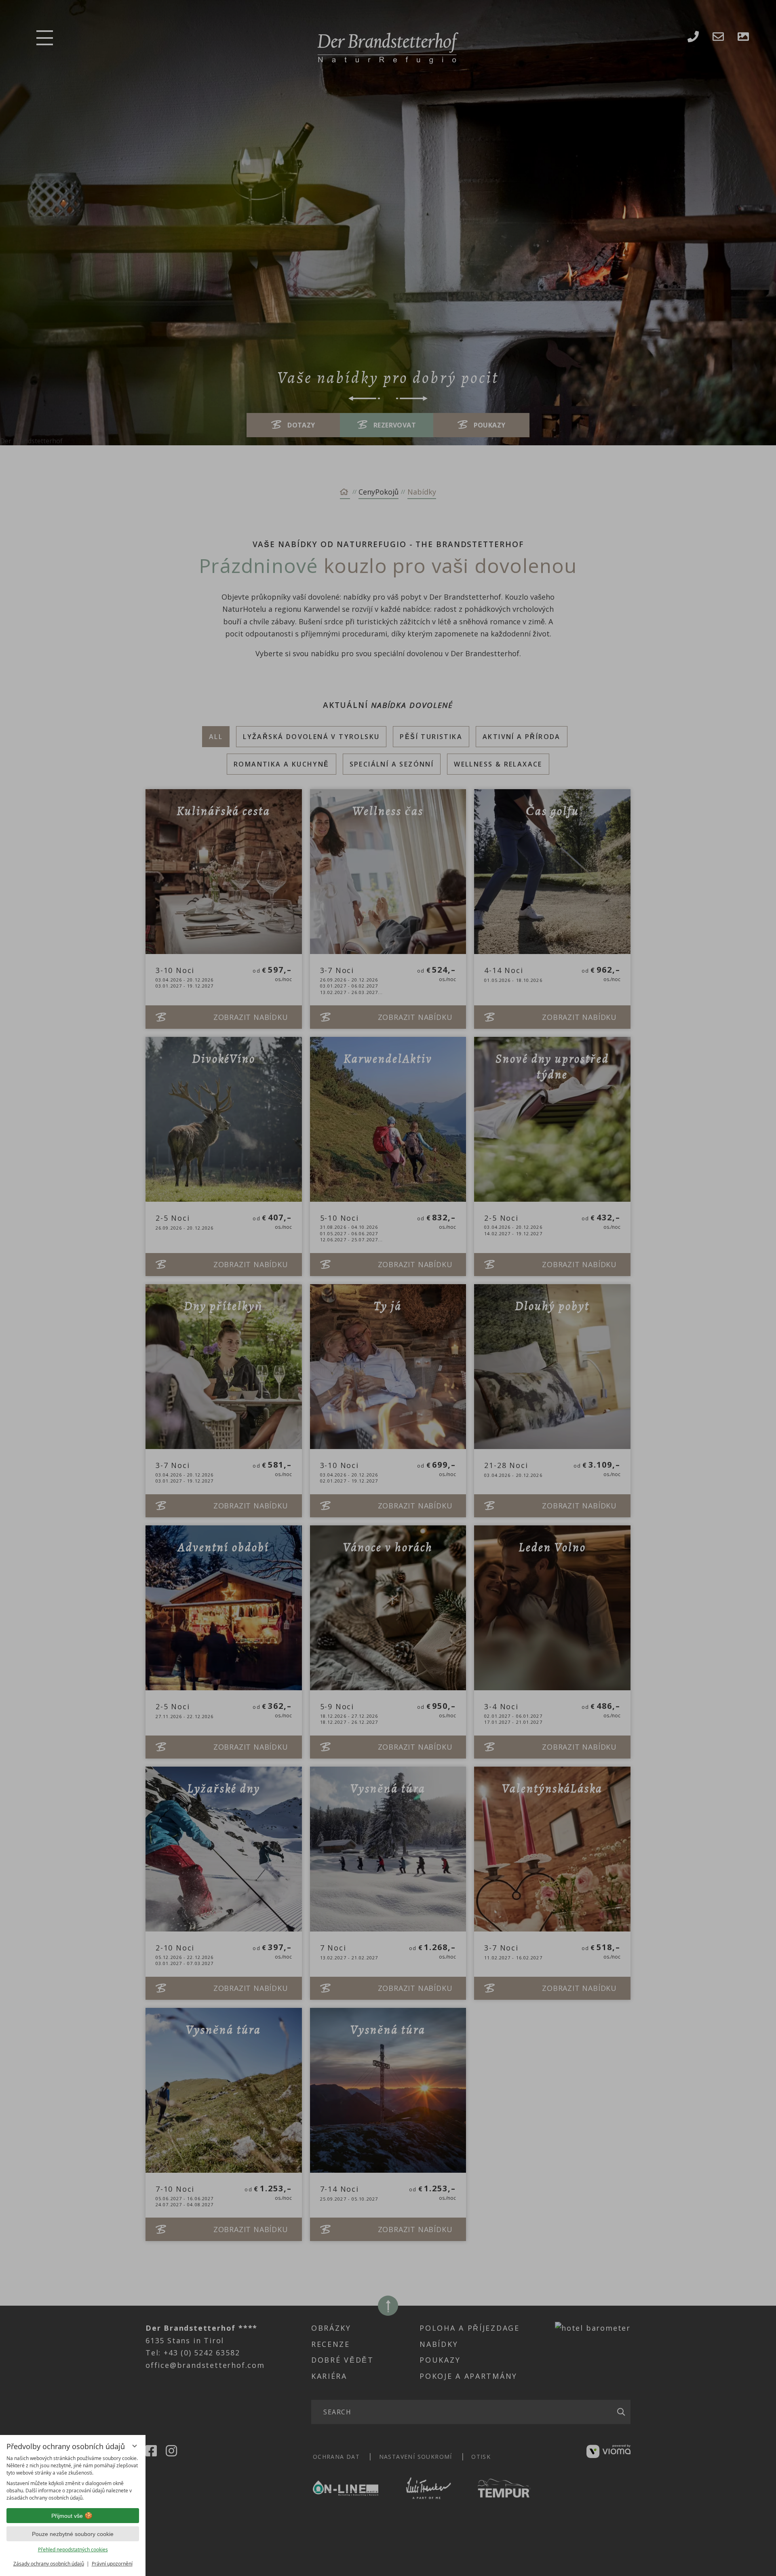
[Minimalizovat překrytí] (135, 2446)
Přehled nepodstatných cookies (73, 2550)
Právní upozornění (112, 2564)
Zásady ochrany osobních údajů (49, 2564)
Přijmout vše (67, 2516)
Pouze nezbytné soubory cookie (73, 2534)
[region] (73, 2478)
